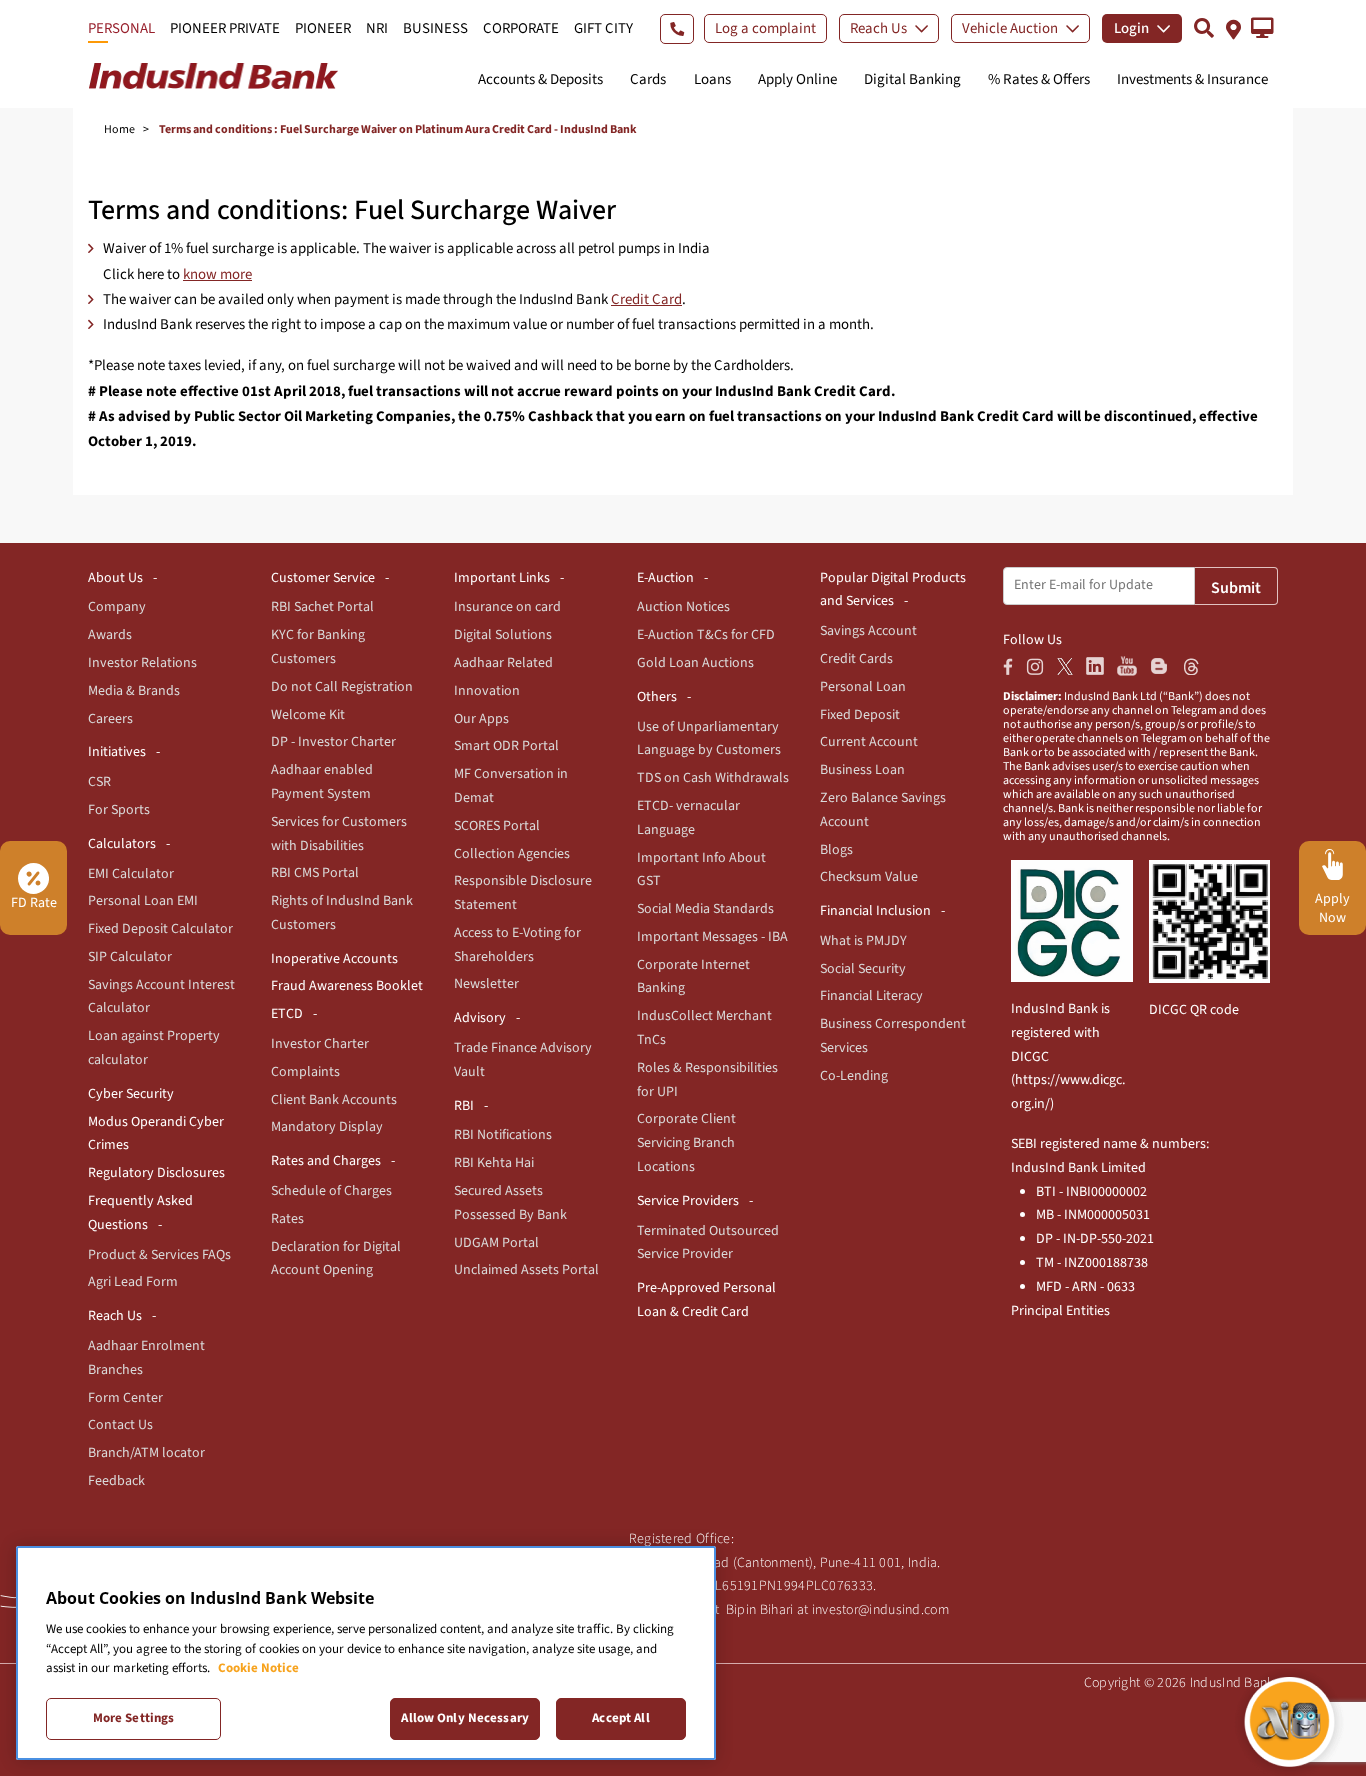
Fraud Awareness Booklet (347, 986)
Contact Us (120, 1425)
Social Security (863, 969)
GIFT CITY (603, 28)
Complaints (305, 1072)
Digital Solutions (503, 635)
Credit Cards (856, 659)
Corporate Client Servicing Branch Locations (686, 1143)
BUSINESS (435, 28)
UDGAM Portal (496, 1243)
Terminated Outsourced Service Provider (708, 1243)
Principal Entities (1060, 1311)
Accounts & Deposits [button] (540, 79)
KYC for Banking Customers (318, 647)
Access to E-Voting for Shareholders (517, 945)
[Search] (1204, 27)
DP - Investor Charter (333, 742)
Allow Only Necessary (465, 1718)
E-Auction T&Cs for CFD (706, 635)
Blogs (836, 850)
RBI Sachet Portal (322, 607)
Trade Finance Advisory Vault (523, 1060)
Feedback (116, 1481)
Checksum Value (869, 877)
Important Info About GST (701, 870)
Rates (287, 1219)
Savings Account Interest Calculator (161, 997)
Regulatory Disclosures (156, 1173)
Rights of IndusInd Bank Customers (342, 913)
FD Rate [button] (34, 903)
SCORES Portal (497, 826)
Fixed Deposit (860, 715)
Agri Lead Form (133, 1282)
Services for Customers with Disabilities (339, 834)
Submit (1236, 588)
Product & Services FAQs (159, 1255)
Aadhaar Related (503, 663)
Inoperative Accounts (334, 959)
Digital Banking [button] (912, 79)
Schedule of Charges (331, 1191)
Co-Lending (854, 1076)
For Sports (119, 810)
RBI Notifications (503, 1135)
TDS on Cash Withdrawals (713, 778)
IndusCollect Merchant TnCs (704, 1028)
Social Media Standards (705, 909)
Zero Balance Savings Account (883, 810)
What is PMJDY (863, 941)
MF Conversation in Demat (511, 786)
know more (217, 274)
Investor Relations (142, 663)
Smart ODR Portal (506, 746)
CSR (99, 782)
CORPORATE (521, 28)
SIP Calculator (130, 957)
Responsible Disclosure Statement (523, 893)
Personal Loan (863, 687)
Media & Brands (134, 691)
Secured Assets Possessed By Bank (510, 1203)
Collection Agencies (512, 854)
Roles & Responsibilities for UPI (707, 1080)
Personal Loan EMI (143, 901)
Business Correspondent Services (893, 1036)
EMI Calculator (131, 874)
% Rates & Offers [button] (1039, 79)
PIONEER (323, 28)
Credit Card (646, 299)
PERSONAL (121, 28)
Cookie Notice (258, 1668)
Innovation (487, 691)
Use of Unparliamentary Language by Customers (709, 739)
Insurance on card (507, 607)
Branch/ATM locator (146, 1453)
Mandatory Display (327, 1127)
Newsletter (486, 984)
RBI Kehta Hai (494, 1163)
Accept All (620, 1718)
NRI (377, 28)
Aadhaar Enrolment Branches (146, 1358)
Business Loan (862, 770)
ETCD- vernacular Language (688, 818)
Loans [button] (712, 79)
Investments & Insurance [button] (1192, 79)
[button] (1262, 28)
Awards (110, 635)
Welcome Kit (308, 715)
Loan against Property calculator (154, 1048)
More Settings (134, 1718)
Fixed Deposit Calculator (160, 929)
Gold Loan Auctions (695, 663)
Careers (110, 719)
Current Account (869, 742)
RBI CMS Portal (315, 873)
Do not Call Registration (342, 687)
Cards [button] (648, 79)
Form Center (125, 1398)
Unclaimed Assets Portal (526, 1270)
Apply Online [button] (797, 79)
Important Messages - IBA (712, 937)
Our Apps (481, 719)
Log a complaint (765, 28)
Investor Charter (320, 1044)
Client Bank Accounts (334, 1100)
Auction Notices (683, 607)
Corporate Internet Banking (693, 977)
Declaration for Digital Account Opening (336, 1259)
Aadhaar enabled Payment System (322, 782)
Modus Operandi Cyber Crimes (156, 1134)
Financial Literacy (871, 996)
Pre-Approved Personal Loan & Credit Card (706, 1300)
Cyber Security (131, 1094)
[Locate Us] (1233, 27)
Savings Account (868, 631)
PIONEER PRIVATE (225, 28)
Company (117, 607)
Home (119, 129)
